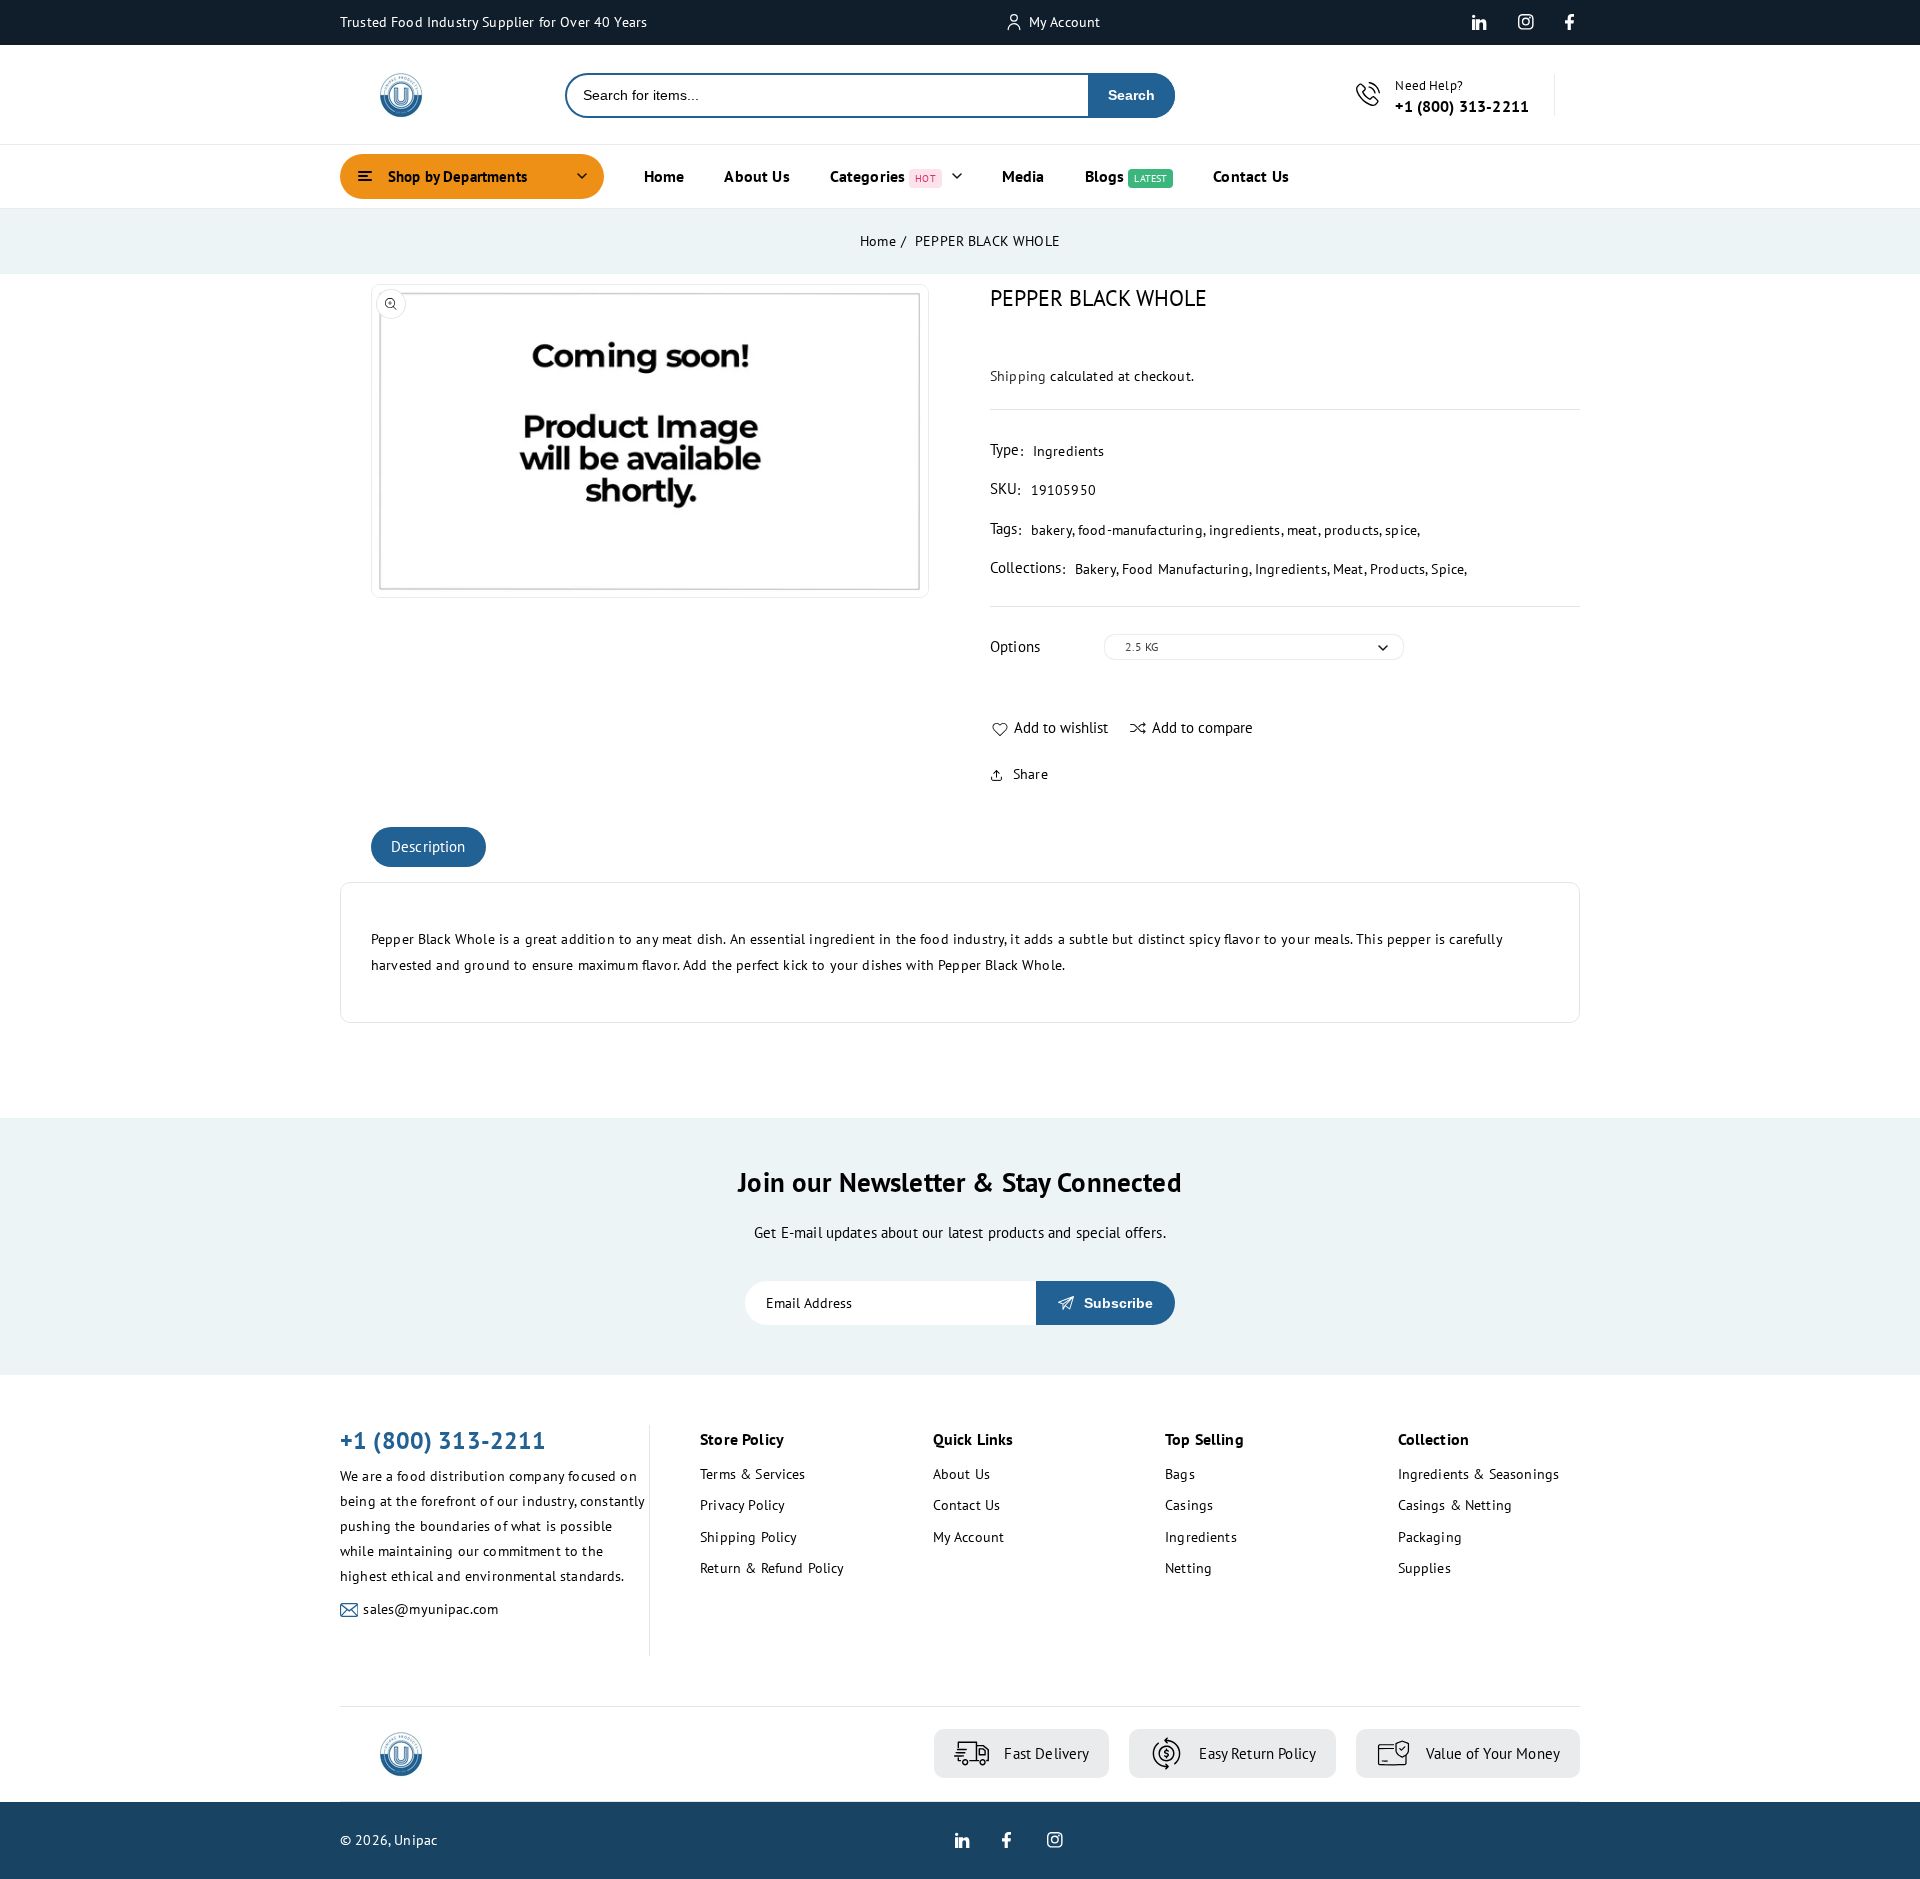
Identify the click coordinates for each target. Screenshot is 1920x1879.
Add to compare (1202, 727)
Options (1015, 646)
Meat (1348, 569)
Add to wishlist (1061, 727)
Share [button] (1030, 774)
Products (1397, 569)
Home (878, 241)
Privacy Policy (742, 1505)
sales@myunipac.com (430, 1609)
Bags (1180, 1474)
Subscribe (1118, 1303)
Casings (1189, 1505)
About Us (961, 1474)
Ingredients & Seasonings (1479, 1474)
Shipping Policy (748, 1537)
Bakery (1095, 569)
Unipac (415, 1840)
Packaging (1430, 1537)
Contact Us (967, 1505)
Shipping (1018, 376)
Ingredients (1291, 569)
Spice (1447, 569)
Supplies (1424, 1568)
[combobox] (827, 95)
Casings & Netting (1455, 1505)
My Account (969, 1537)
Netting (1188, 1568)
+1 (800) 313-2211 (443, 1440)
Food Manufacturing (1185, 569)
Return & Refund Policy (772, 1568)
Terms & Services (752, 1474)
